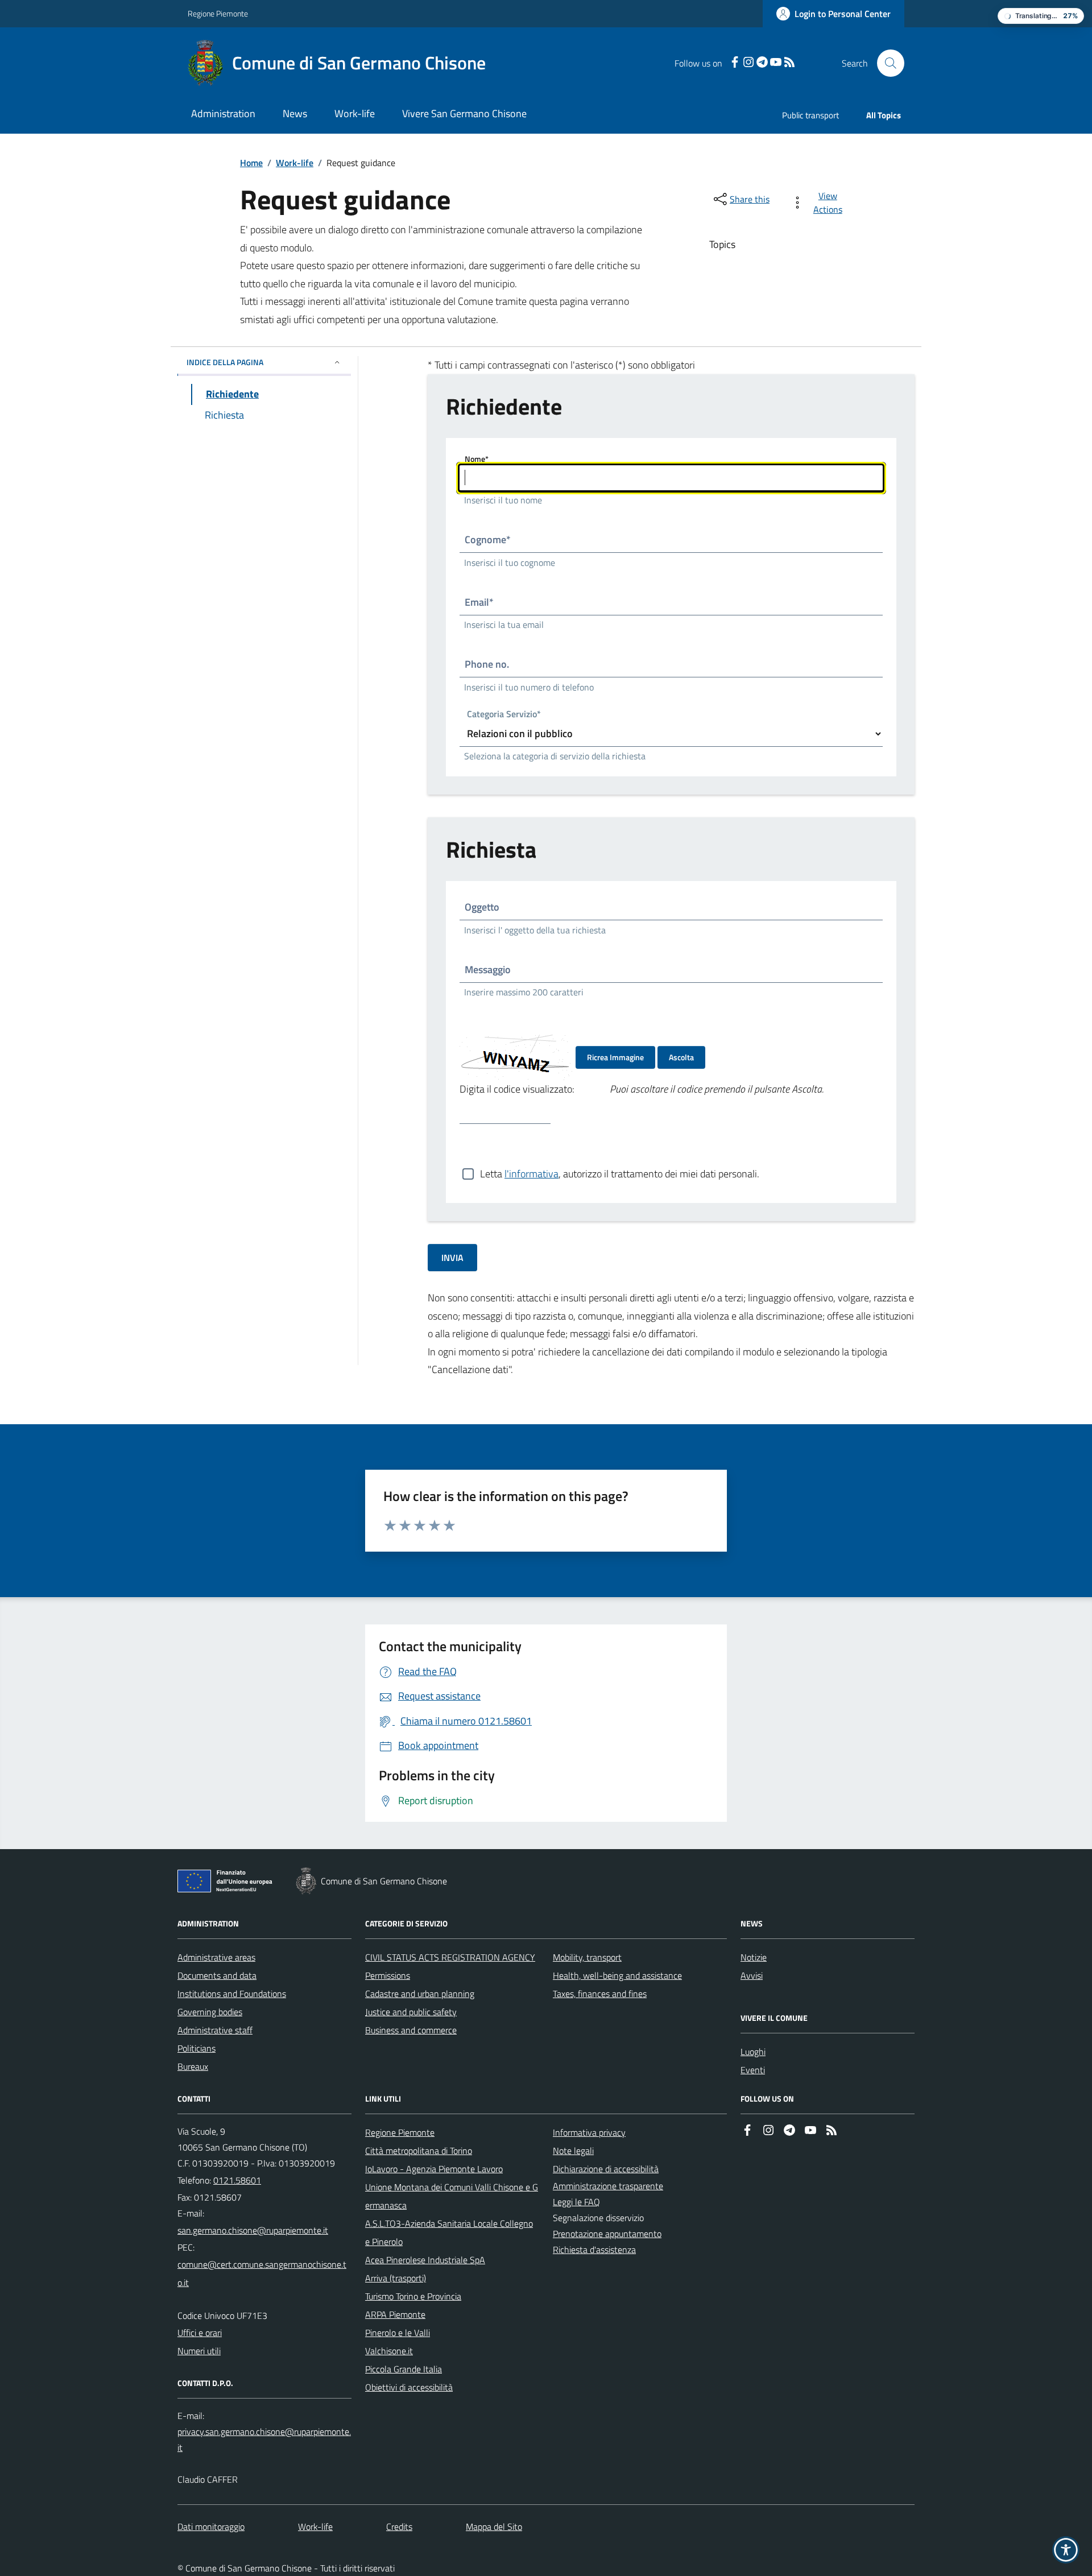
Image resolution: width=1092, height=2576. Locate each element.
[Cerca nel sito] (886, 63)
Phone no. (487, 664)
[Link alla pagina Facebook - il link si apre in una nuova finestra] (735, 63)
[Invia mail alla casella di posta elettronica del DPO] (264, 2439)
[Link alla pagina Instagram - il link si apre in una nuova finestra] (748, 63)
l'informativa (531, 1174)
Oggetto (482, 907)
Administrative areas (216, 1957)
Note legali (573, 2151)
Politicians (197, 2048)
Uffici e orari (200, 2333)
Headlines (759, 1957)
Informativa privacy (589, 2132)
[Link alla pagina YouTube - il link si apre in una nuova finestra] (776, 63)
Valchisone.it (389, 2351)
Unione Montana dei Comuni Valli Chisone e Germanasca (452, 2196)
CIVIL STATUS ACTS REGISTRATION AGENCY (450, 1957)
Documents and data (217, 1975)
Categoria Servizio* (504, 715)
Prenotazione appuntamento (607, 2234)
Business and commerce (411, 2030)
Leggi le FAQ (576, 2202)
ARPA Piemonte (395, 2314)
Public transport (810, 115)
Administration (223, 113)
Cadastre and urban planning (420, 1994)
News (295, 113)
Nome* (477, 459)
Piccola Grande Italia (404, 2369)
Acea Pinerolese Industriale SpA (425, 2260)
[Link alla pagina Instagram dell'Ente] (768, 2131)
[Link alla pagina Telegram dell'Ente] (789, 2131)
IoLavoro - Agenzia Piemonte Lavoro (434, 2169)
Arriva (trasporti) (396, 2278)
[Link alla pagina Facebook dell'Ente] (747, 2131)
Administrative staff (215, 2030)
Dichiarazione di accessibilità (606, 2169)
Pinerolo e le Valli (398, 2333)
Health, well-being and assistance (617, 1975)
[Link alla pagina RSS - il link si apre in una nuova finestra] (789, 63)
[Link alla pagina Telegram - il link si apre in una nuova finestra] (762, 63)
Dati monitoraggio (211, 2527)
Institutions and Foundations (232, 1994)
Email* (479, 602)
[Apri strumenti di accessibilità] (1066, 2550)
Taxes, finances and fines (600, 1994)
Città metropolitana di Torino (419, 2151)
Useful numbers (207, 2351)
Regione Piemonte (218, 13)
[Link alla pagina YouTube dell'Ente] (810, 2131)
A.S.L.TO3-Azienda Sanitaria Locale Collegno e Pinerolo (449, 2232)
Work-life (355, 113)
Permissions (388, 1975)
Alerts (752, 1975)
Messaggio (488, 969)
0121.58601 (227, 2180)
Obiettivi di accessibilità (409, 2387)
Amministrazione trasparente (608, 2186)
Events (754, 2070)
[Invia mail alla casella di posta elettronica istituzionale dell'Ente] (253, 2230)
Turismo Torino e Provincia (413, 2296)
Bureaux (193, 2066)
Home (251, 163)
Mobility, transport (587, 1957)
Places (753, 2052)
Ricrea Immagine (615, 1057)
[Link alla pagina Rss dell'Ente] (832, 2131)
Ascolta (681, 1057)
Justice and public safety (411, 2012)
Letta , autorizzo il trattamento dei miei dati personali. (620, 1174)
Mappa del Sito (494, 2527)
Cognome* (488, 539)
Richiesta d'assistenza (594, 2250)
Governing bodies (210, 2012)
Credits (399, 2527)
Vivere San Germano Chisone (464, 113)
